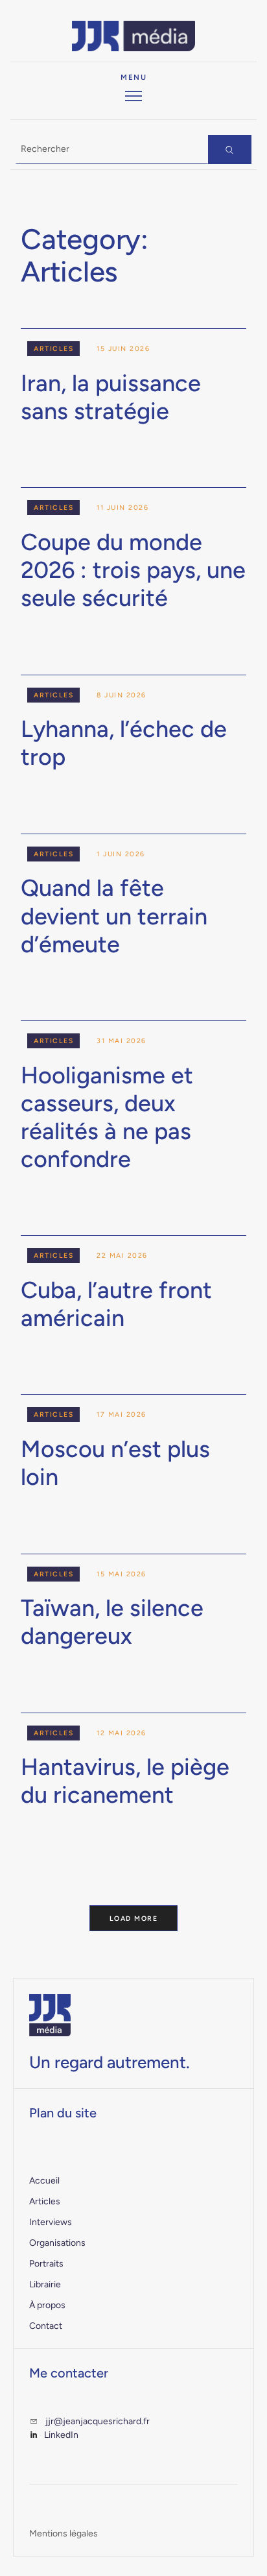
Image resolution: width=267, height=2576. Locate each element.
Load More (134, 1919)
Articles (53, 349)
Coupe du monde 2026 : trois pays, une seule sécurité (133, 570)
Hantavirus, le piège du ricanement (125, 1781)
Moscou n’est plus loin (115, 1463)
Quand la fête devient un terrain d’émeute (114, 916)
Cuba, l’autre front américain (116, 1304)
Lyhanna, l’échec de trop (124, 743)
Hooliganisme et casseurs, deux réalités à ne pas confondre (107, 1117)
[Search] (230, 150)
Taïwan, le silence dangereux (112, 1622)
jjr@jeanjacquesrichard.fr (98, 2421)
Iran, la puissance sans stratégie (111, 397)
